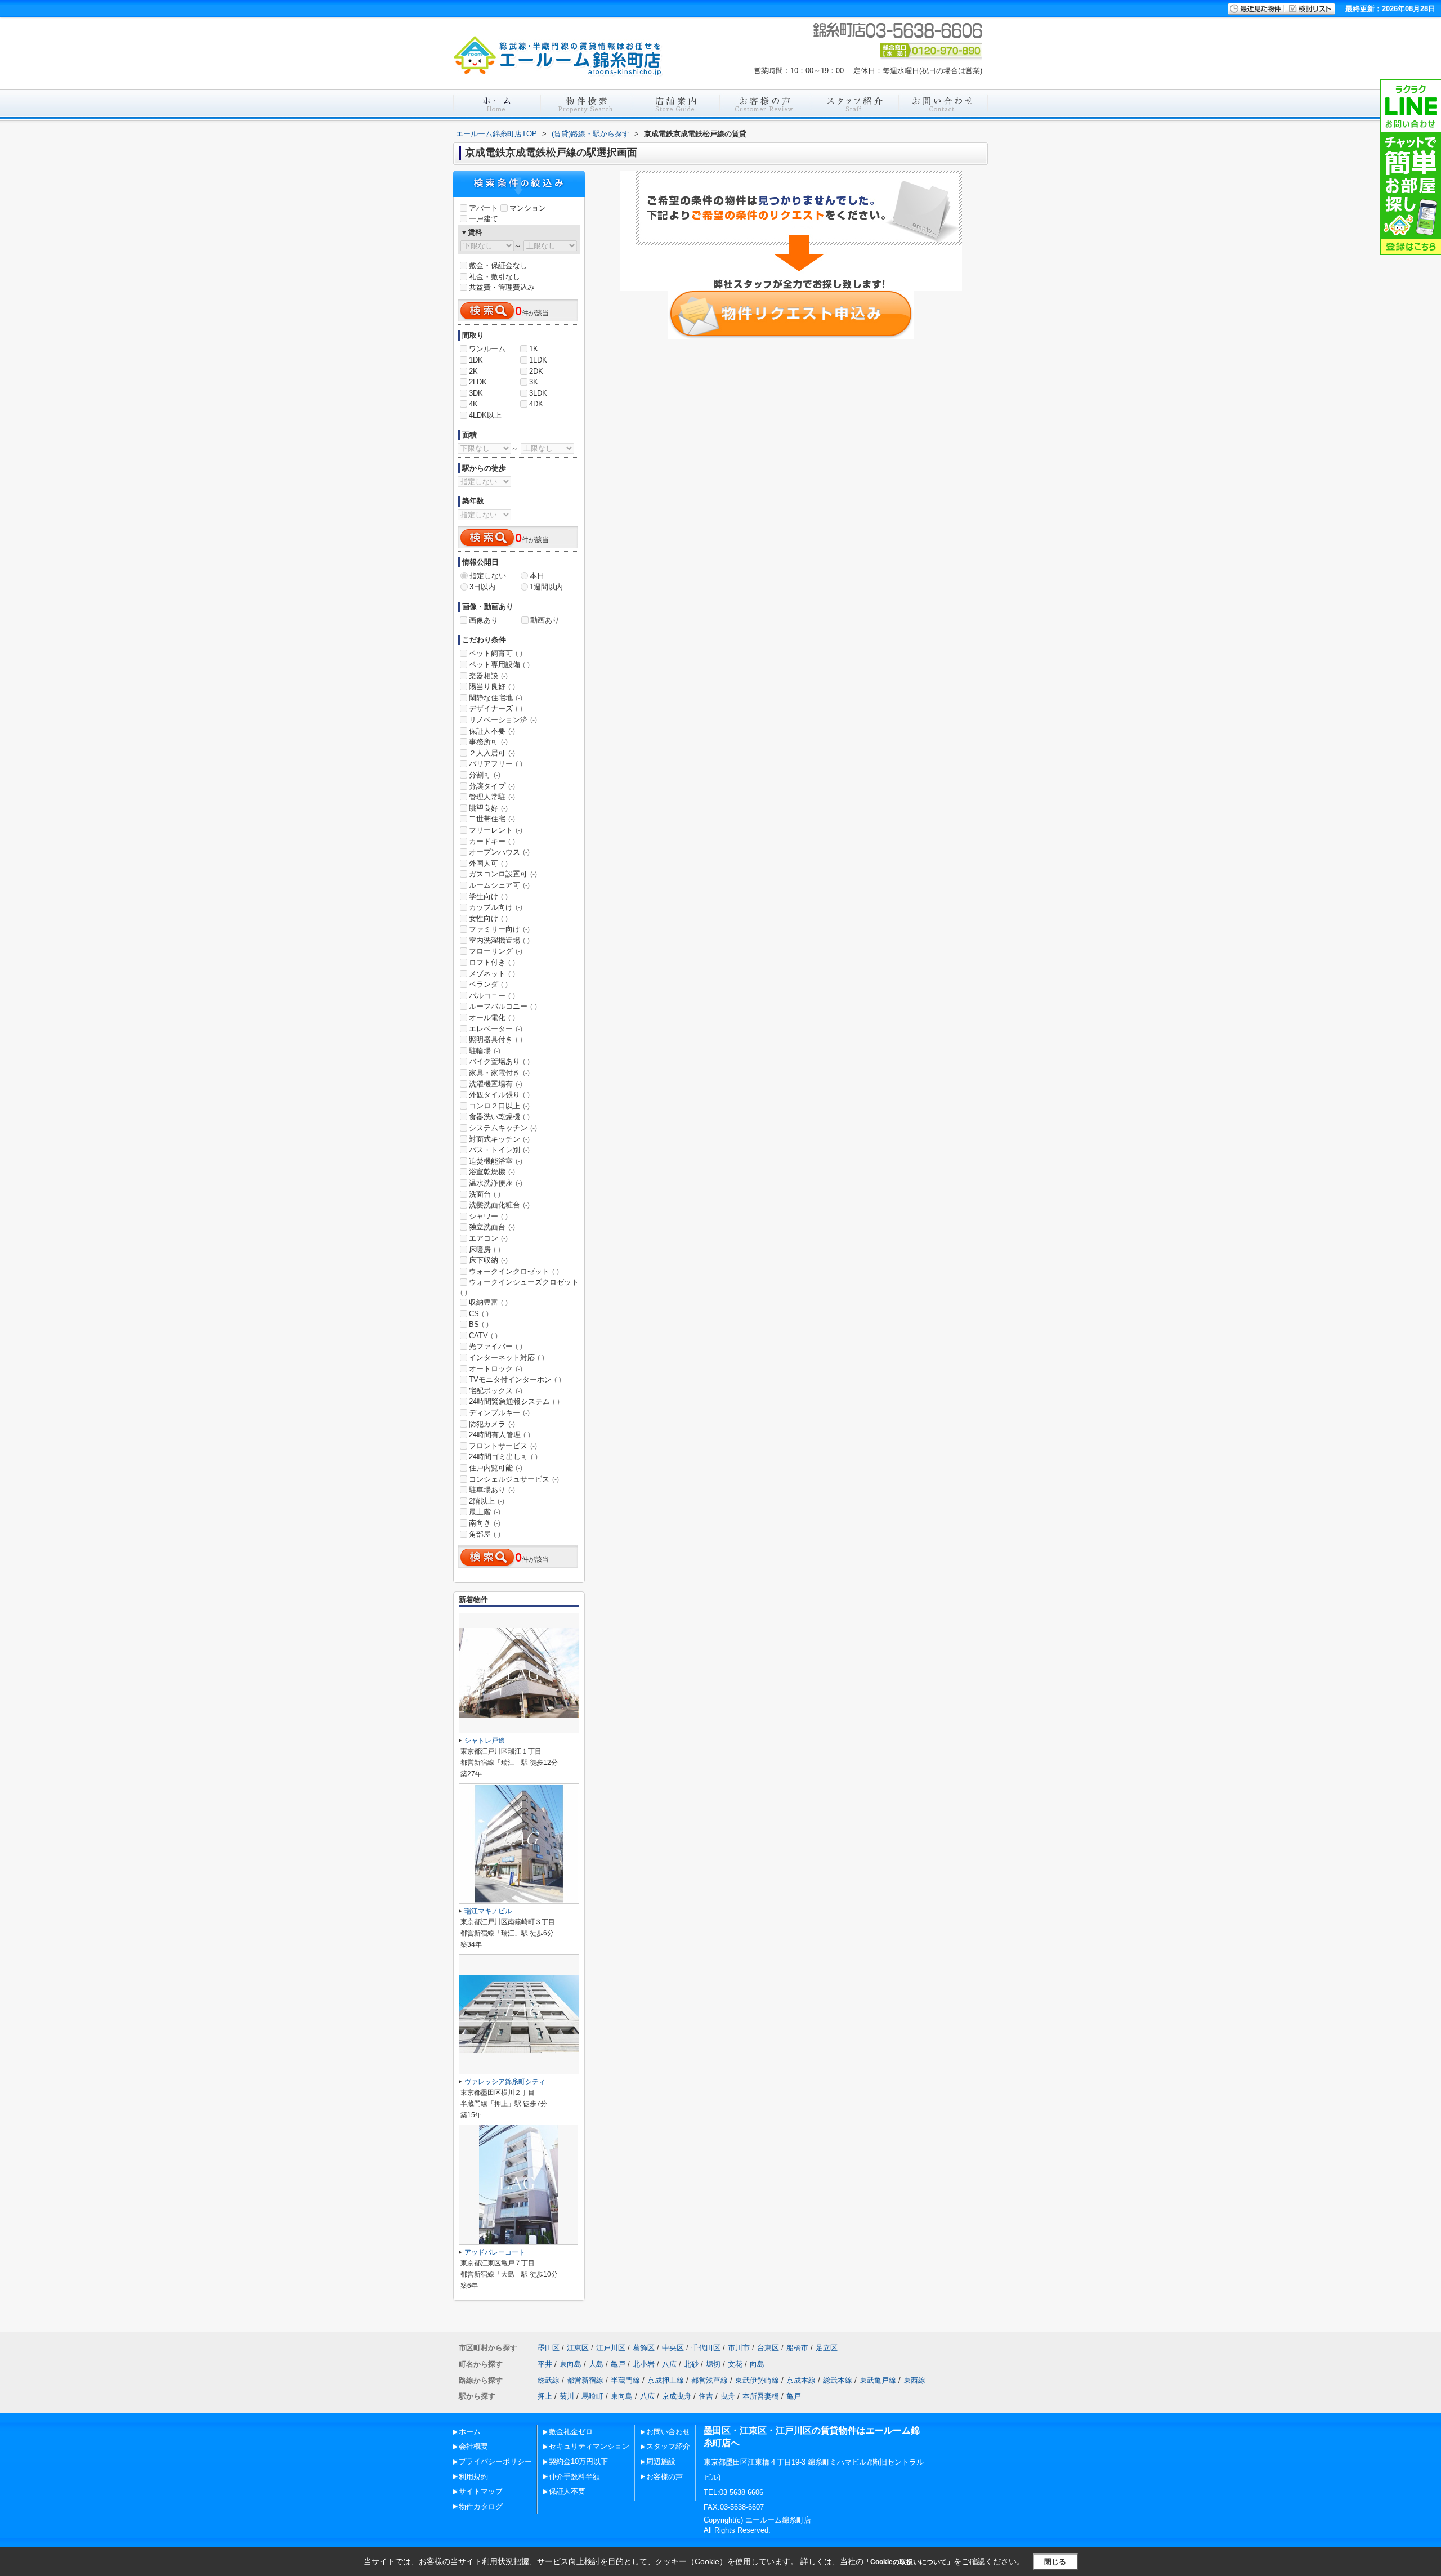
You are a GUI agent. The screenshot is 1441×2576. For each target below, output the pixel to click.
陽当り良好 (492, 687)
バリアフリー (496, 764)
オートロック (496, 1369)
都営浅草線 (710, 2380)
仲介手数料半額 (574, 2477)
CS (479, 1314)
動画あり (545, 620)
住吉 (706, 2396)
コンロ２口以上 (499, 1106)
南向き (485, 1523)
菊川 (567, 2396)
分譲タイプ (492, 786)
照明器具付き (496, 1039)
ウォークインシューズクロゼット (520, 1287)
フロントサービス (503, 1446)
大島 (596, 2364)
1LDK (538, 360)
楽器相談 (488, 676)
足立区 (827, 2348)
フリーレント (496, 830)
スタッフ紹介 (668, 2446)
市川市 (739, 2348)
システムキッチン (503, 1128)
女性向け (488, 918)
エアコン (488, 1238)
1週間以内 (546, 587)
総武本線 (838, 2380)
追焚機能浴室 (496, 1161)
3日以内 (482, 587)
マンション (528, 208)
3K (534, 382)
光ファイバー (496, 1346)
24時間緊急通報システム (514, 1401)
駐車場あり (492, 1490)
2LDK (478, 382)
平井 (545, 2364)
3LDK (538, 393)
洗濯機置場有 (496, 1084)
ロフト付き (492, 962)
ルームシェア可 (499, 885)
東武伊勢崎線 (757, 2380)
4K (473, 404)
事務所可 (488, 742)
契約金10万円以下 (578, 2461)
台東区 (768, 2348)
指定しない (488, 576)
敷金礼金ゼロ (571, 2432)
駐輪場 (485, 1051)
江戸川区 (611, 2348)
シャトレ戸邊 (485, 1741)
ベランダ (488, 984)
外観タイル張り (499, 1095)
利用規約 (473, 2477)
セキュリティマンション (589, 2446)
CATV (483, 1336)
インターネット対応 (507, 1358)
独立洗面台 (492, 1227)
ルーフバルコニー (503, 1006)
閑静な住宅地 (496, 698)
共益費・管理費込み (502, 287)
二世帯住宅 (492, 819)
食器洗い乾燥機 (499, 1117)
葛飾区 (644, 2348)
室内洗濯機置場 (499, 940)
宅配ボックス (496, 1391)
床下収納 (488, 1260)
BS (479, 1324)
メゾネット (492, 974)
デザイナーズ (496, 708)
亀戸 (618, 2364)
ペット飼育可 (496, 653)
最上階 (485, 1512)
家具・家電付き (499, 1073)
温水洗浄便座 (496, 1183)
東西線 (914, 2380)
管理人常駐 (492, 797)
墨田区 (549, 2348)
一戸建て (484, 219)
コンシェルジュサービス (514, 1479)
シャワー (488, 1216)
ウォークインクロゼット (514, 1271)
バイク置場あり (499, 1061)
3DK (476, 393)
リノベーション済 (503, 720)
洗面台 (485, 1194)
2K (473, 371)
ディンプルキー (499, 1413)
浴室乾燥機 (492, 1172)
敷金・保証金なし (498, 265)
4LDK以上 (485, 415)
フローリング (496, 951)
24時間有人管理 (500, 1435)
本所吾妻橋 (761, 2396)
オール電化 (492, 1018)
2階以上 (487, 1501)
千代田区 (706, 2348)
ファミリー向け (499, 929)
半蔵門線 (625, 2380)
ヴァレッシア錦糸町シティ (505, 2082)
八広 (669, 2364)
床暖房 (485, 1249)
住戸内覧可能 (496, 1468)
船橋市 (797, 2348)
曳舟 (728, 2396)
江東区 (578, 2348)
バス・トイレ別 (499, 1150)
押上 (545, 2396)
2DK (536, 371)
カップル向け (496, 907)
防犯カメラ (492, 1424)
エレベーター (496, 1029)
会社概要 (473, 2446)
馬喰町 (592, 2396)
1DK (476, 360)
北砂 (691, 2364)
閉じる (1055, 2561)
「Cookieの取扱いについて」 (909, 2562)
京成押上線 (666, 2380)
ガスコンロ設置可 (503, 874)
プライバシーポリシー (495, 2461)
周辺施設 (661, 2461)
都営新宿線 (585, 2380)
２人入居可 (492, 753)
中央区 (673, 2348)
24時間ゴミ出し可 (503, 1457)
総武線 (549, 2380)
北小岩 (644, 2364)
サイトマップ (481, 2491)
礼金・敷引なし (494, 277)
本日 (537, 576)
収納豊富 (488, 1302)
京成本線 (801, 2380)
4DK (536, 404)
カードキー (492, 841)
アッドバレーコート (495, 2252)
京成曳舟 (677, 2396)
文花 (735, 2364)
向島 (757, 2364)
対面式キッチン (499, 1139)
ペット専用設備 (499, 665)
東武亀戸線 (878, 2380)
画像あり (484, 620)
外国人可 (488, 863)
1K (534, 349)
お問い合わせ (668, 2432)
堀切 (713, 2364)
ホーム (470, 2432)
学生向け (488, 896)
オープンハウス (499, 852)
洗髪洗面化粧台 (499, 1205)
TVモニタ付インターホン (515, 1379)
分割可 (485, 775)
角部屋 (485, 1534)
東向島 (570, 2364)
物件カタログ (481, 2506)
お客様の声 (664, 2477)
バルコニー (492, 996)
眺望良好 (488, 808)
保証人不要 (492, 731)
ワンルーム (487, 349)
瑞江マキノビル (488, 1911)
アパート (484, 208)
